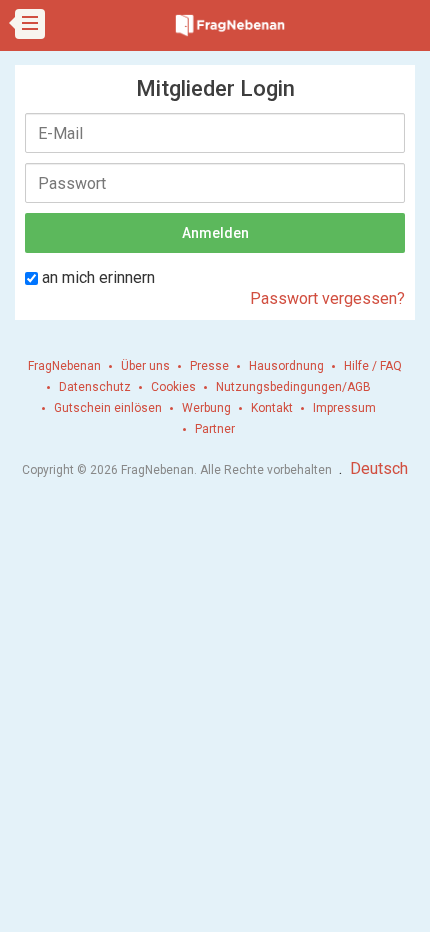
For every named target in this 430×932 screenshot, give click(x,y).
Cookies (173, 387)
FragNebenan (64, 366)
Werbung (206, 408)
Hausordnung (286, 366)
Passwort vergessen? (327, 298)
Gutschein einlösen (108, 408)
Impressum (344, 408)
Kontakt (272, 408)
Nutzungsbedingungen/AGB (293, 387)
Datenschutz (95, 387)
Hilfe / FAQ (373, 366)
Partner (215, 429)
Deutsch (379, 468)
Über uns (145, 366)
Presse (209, 366)
